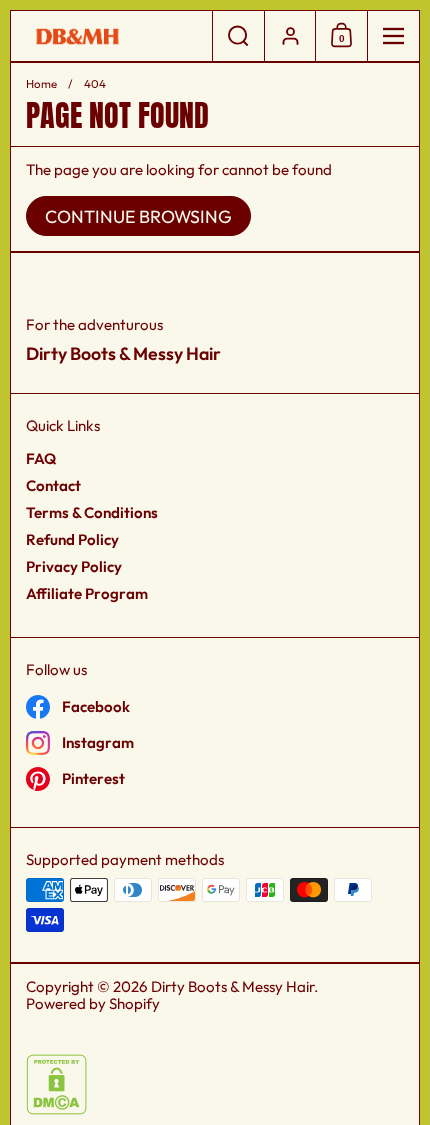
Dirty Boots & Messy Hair (232, 986)
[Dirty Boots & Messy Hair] (111, 36)
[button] (238, 36)
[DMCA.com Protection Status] (56, 1109)
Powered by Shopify (93, 1003)
